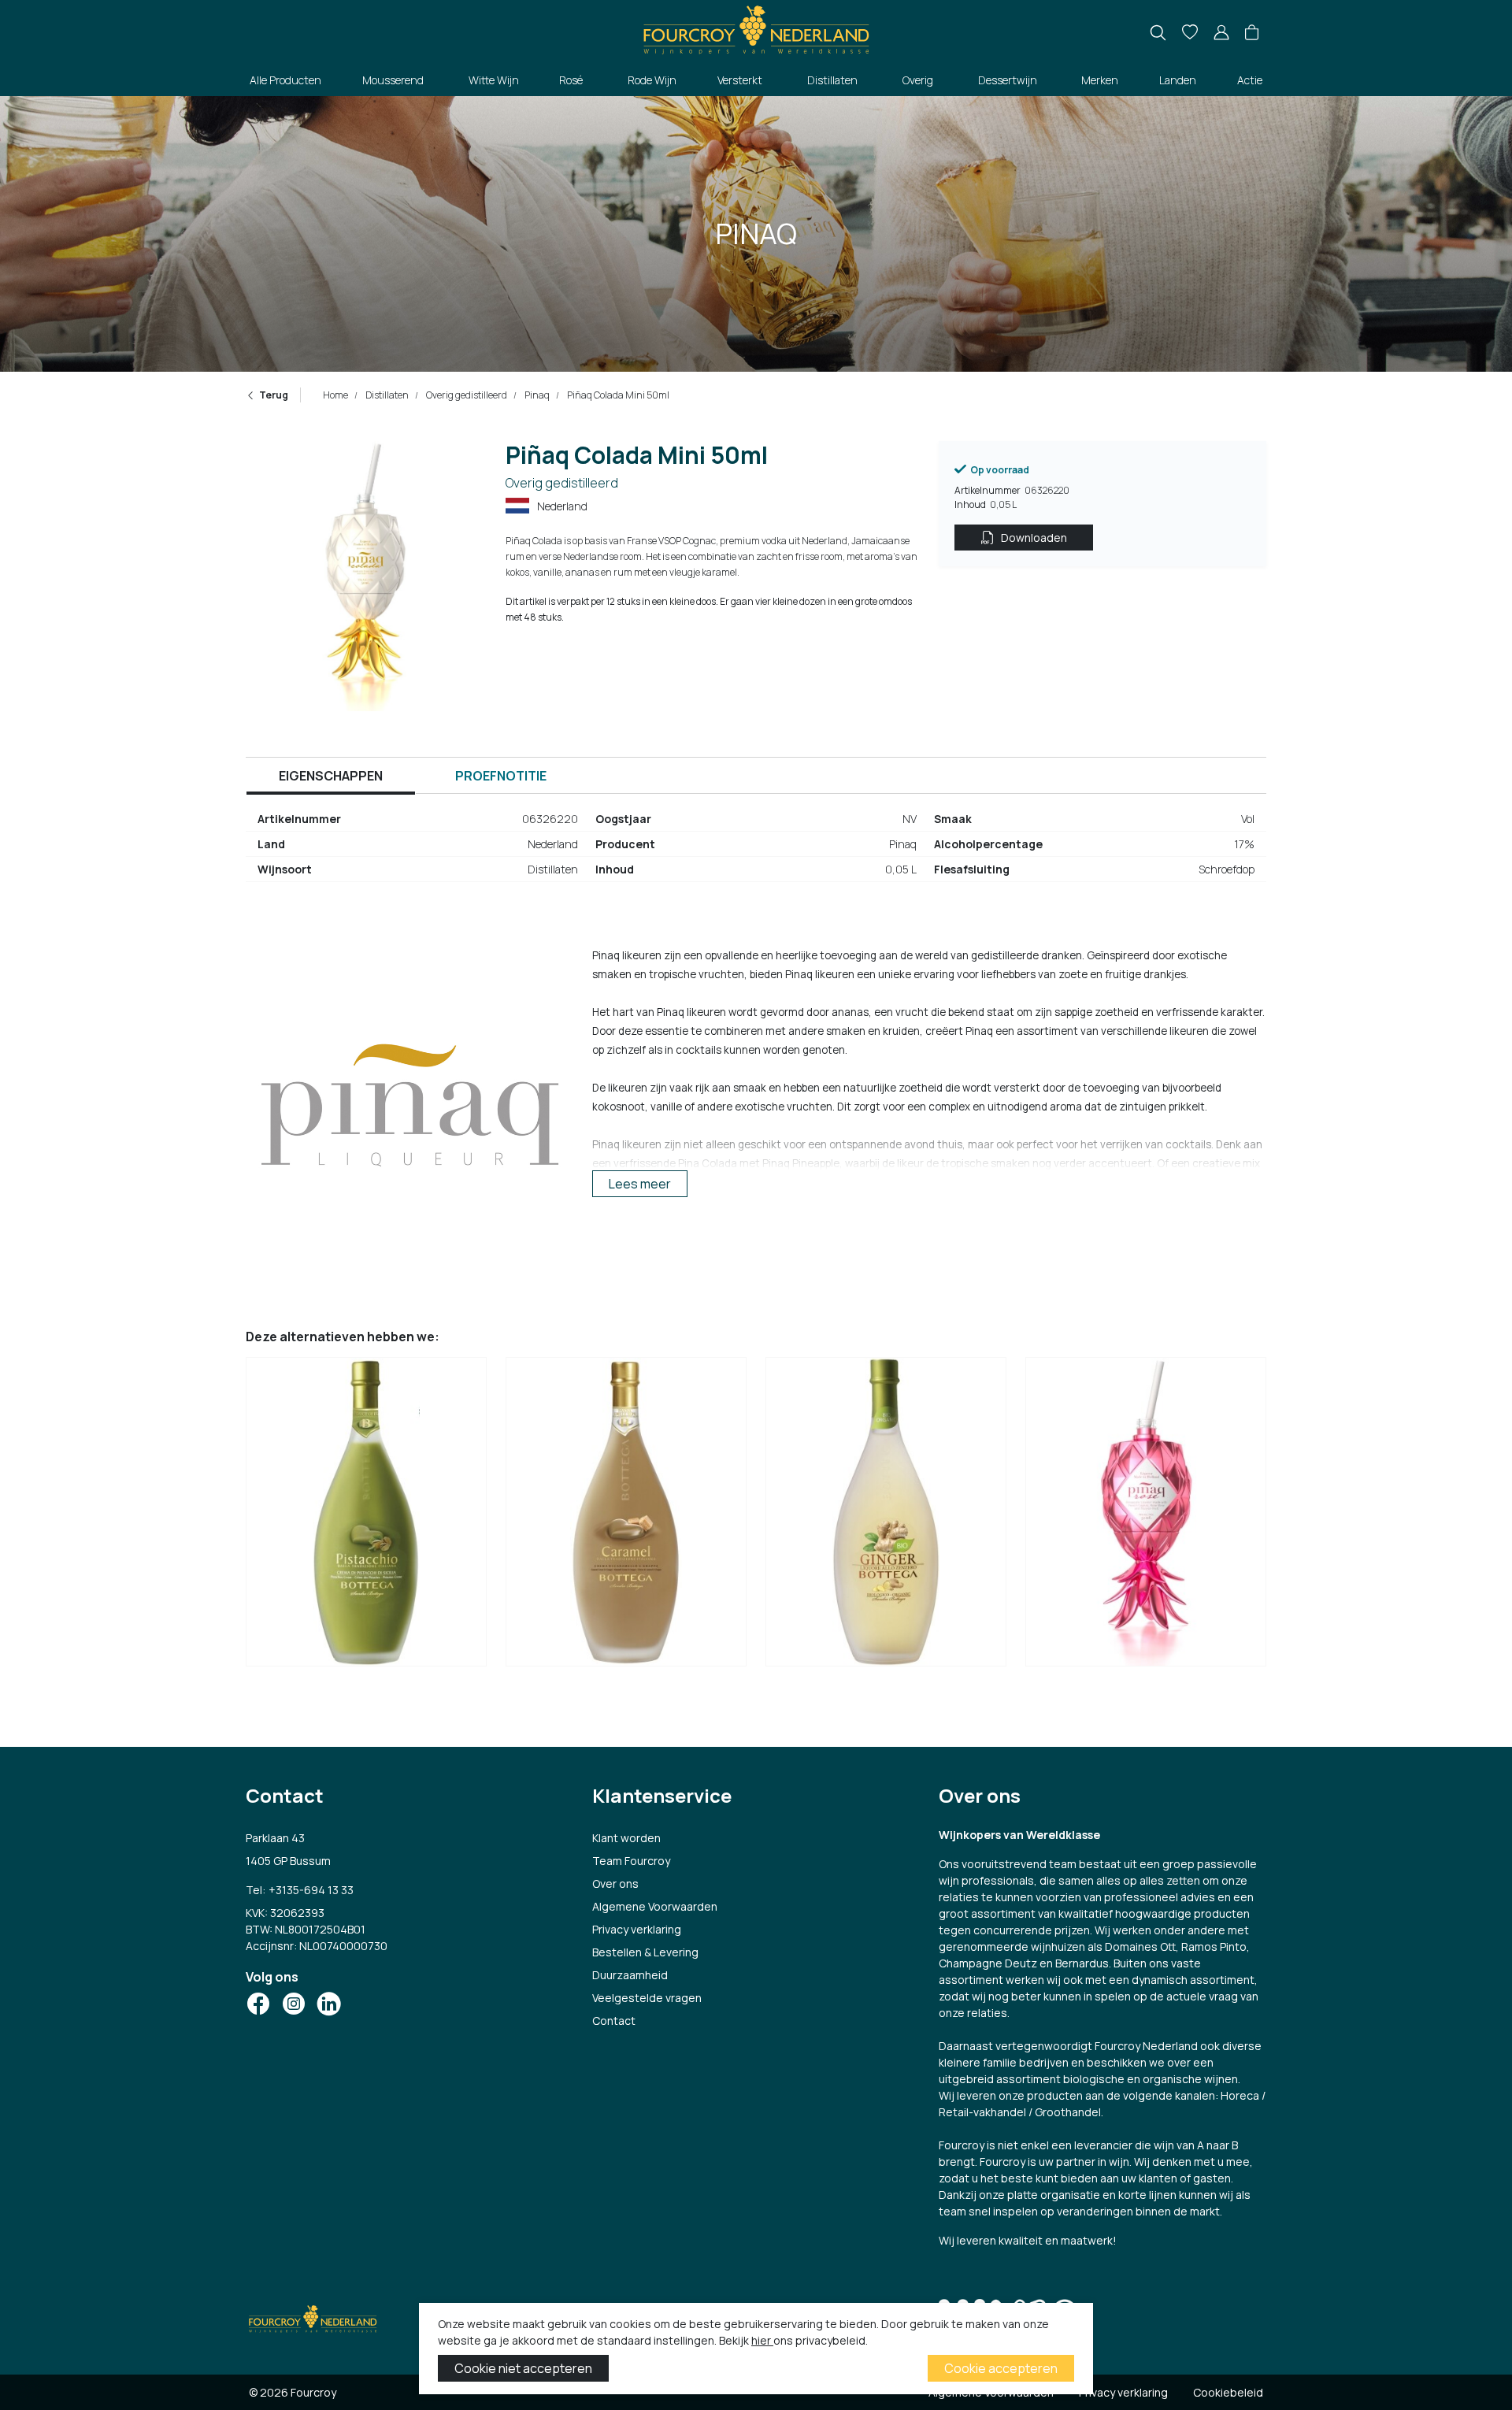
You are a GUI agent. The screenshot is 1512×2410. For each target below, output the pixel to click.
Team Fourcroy (631, 1861)
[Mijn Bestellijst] (1190, 33)
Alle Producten (285, 80)
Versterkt (740, 80)
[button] (1252, 33)
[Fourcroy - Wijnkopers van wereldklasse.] (756, 28)
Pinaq (536, 395)
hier (762, 2340)
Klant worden (626, 1838)
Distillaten (832, 80)
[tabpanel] (756, 851)
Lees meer (640, 1184)
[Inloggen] (1221, 33)
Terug (274, 395)
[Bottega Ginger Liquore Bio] (886, 1516)
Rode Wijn (652, 80)
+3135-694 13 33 (311, 1890)
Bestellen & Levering (645, 1952)
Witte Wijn (494, 80)
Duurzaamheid (630, 1975)
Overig (918, 80)
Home (335, 395)
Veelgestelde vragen (647, 1998)
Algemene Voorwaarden (655, 1906)
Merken (1100, 80)
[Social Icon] (258, 2004)
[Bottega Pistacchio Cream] (366, 1516)
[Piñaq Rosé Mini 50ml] (1146, 1516)
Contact (614, 2021)
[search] (1158, 33)
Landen (1178, 80)
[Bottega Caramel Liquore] (626, 1516)
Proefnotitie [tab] (501, 776)
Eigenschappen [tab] (331, 776)
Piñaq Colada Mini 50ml (617, 395)
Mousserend (393, 80)
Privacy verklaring (637, 1929)
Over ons (615, 1884)
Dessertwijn (1008, 80)
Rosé (571, 80)
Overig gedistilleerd (466, 395)
